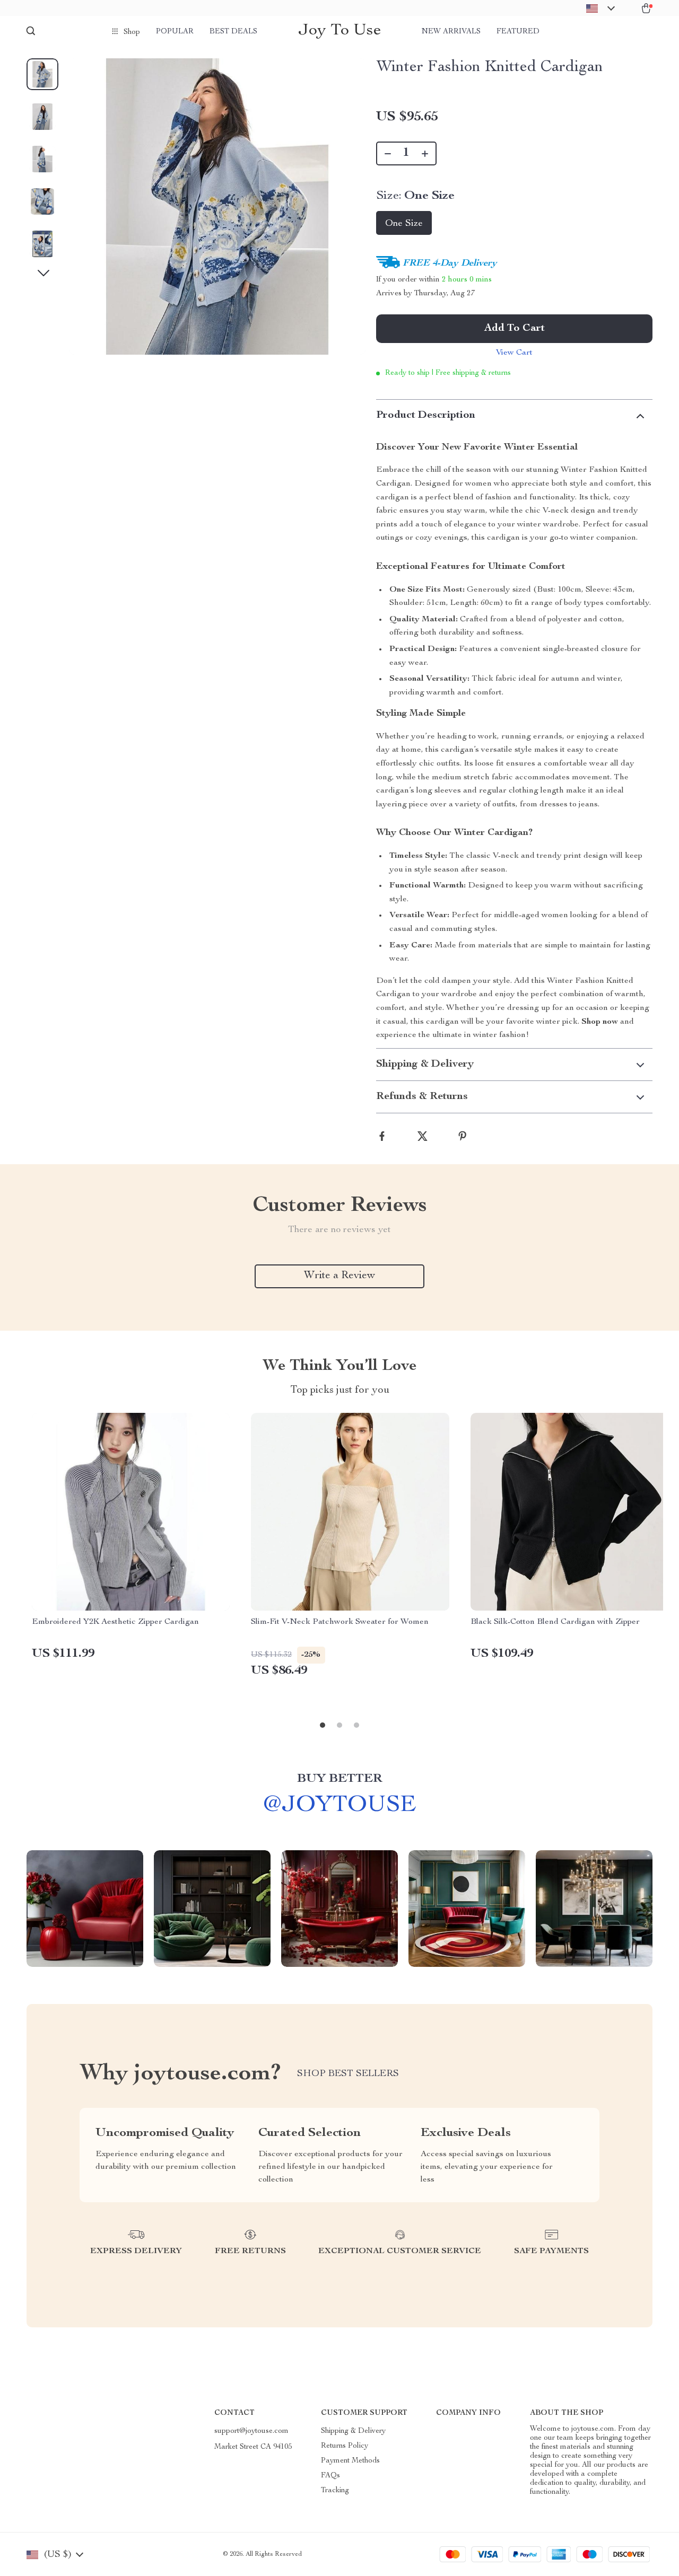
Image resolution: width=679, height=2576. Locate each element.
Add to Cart (515, 329)
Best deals (233, 32)
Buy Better (339, 1779)
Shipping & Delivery (353, 2431)
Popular (175, 32)
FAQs (330, 2476)
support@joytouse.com (251, 2431)
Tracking (335, 2491)
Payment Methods (350, 2461)
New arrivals (451, 32)
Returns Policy (345, 2446)
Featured (518, 32)
